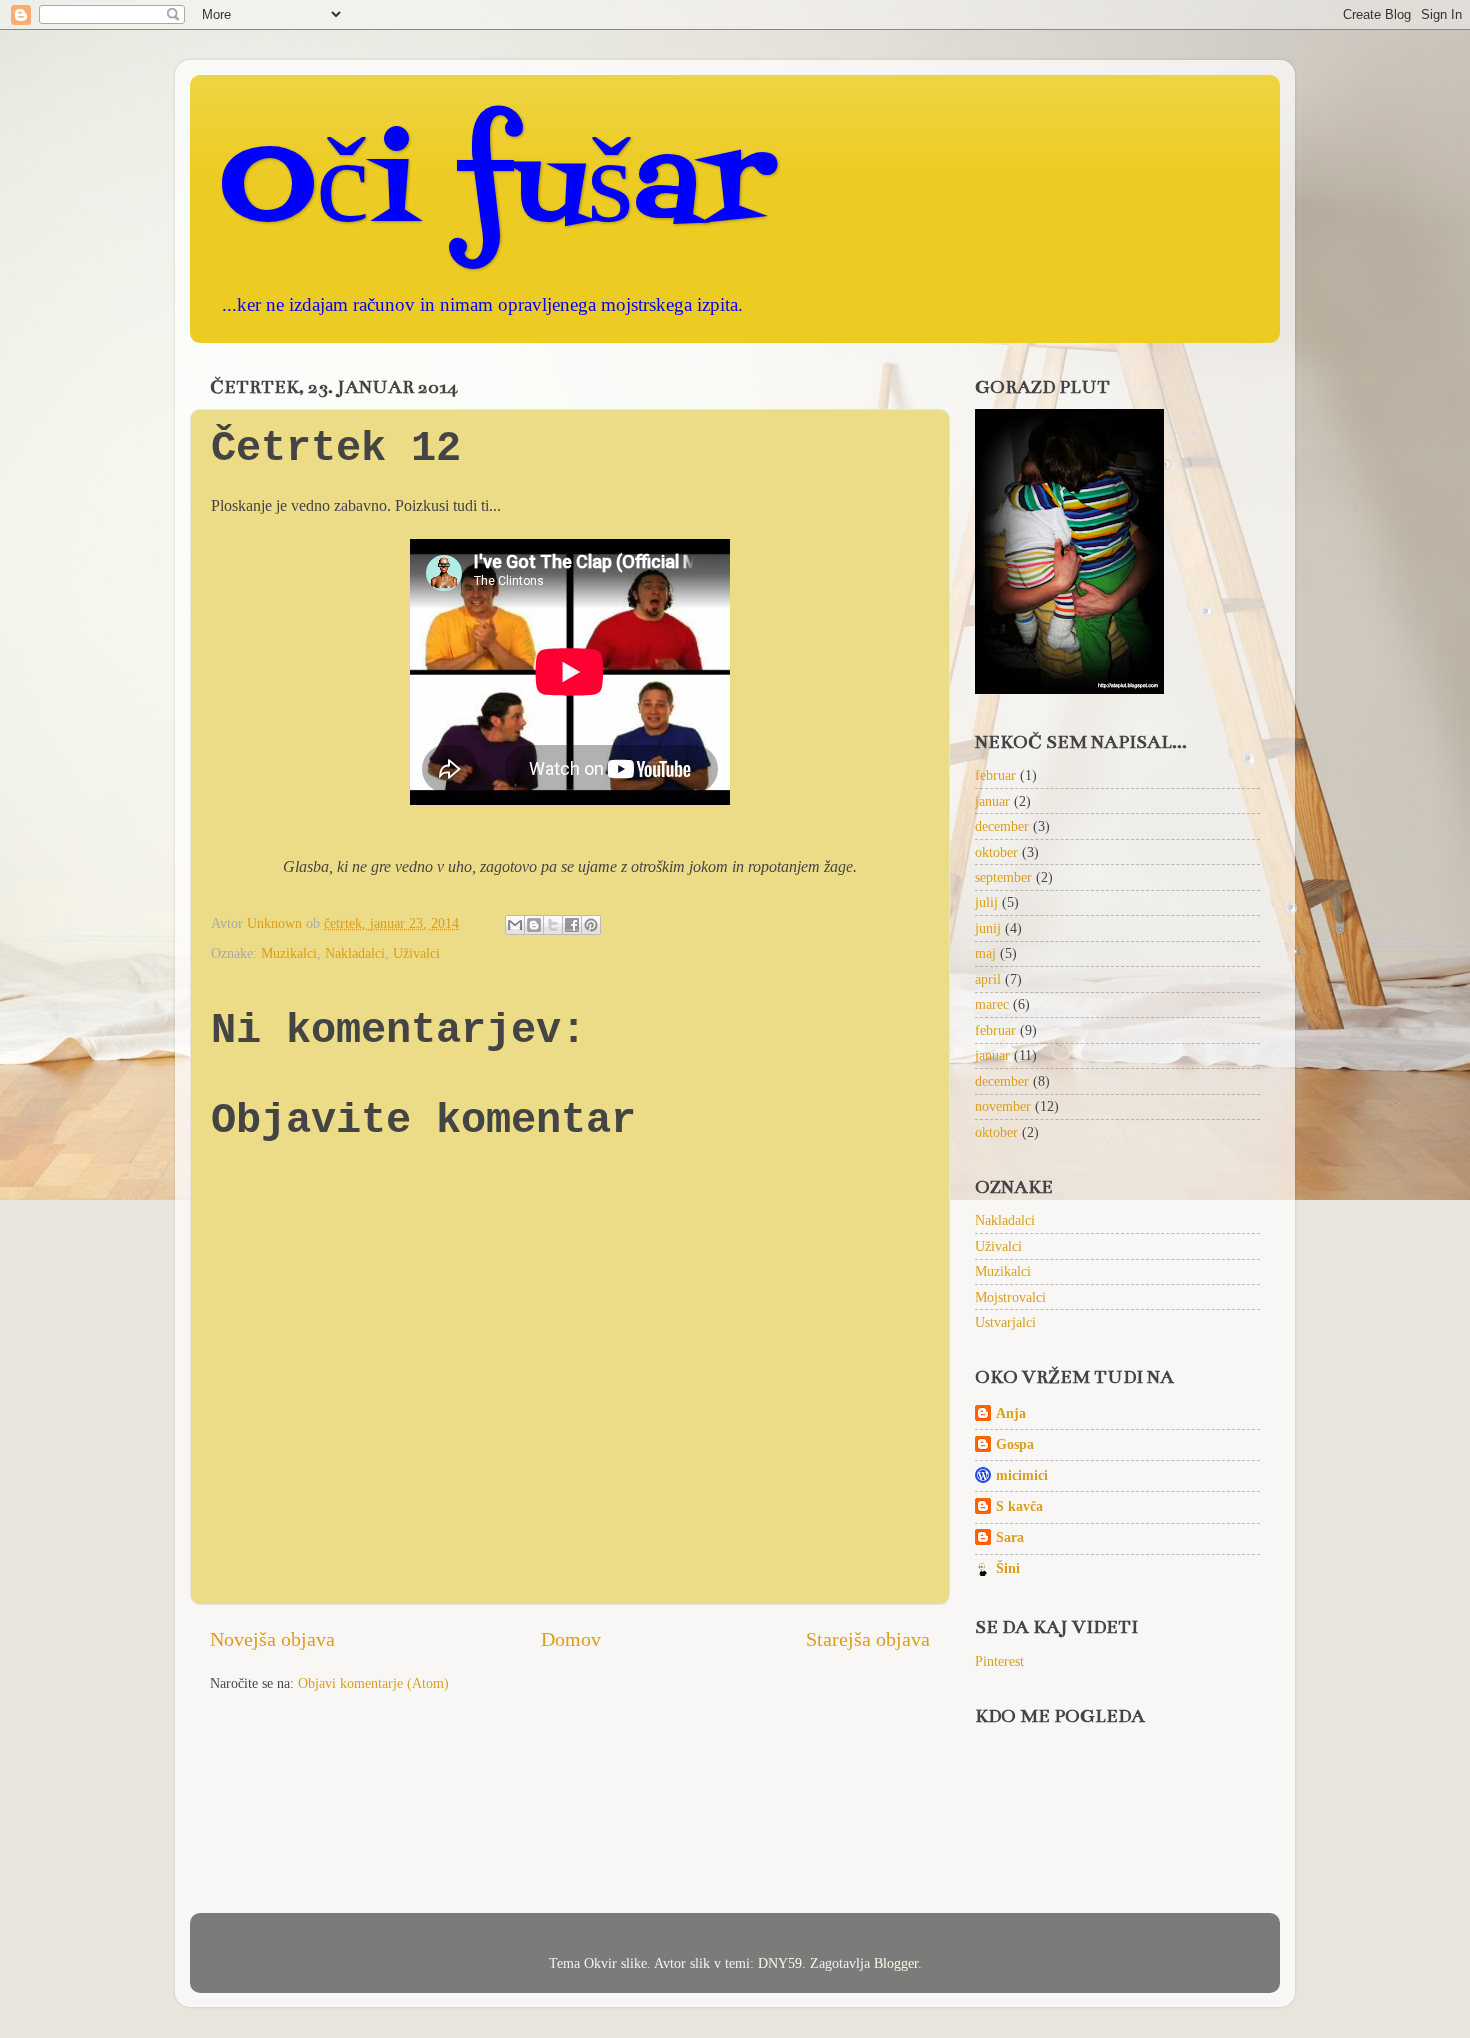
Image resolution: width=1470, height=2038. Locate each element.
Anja (1011, 1413)
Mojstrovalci (1010, 1297)
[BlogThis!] (534, 925)
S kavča (1019, 1506)
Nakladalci (355, 953)
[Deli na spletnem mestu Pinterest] (591, 925)
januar (992, 801)
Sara (1010, 1537)
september (1003, 877)
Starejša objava (868, 1639)
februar (995, 775)
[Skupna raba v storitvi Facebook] (572, 925)
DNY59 (780, 1963)
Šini (1008, 1568)
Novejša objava (272, 1639)
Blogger (896, 1963)
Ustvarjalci (1005, 1322)
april (988, 979)
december (1002, 826)
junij (988, 928)
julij (986, 902)
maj (985, 953)
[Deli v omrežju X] (553, 925)
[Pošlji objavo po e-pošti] (515, 925)
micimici (1022, 1475)
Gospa (1015, 1444)
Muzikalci (289, 953)
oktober (996, 852)
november (1003, 1106)
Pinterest (999, 1661)
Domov (571, 1639)
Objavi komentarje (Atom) (373, 1683)
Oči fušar (497, 189)
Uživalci (416, 953)
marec (992, 1004)
